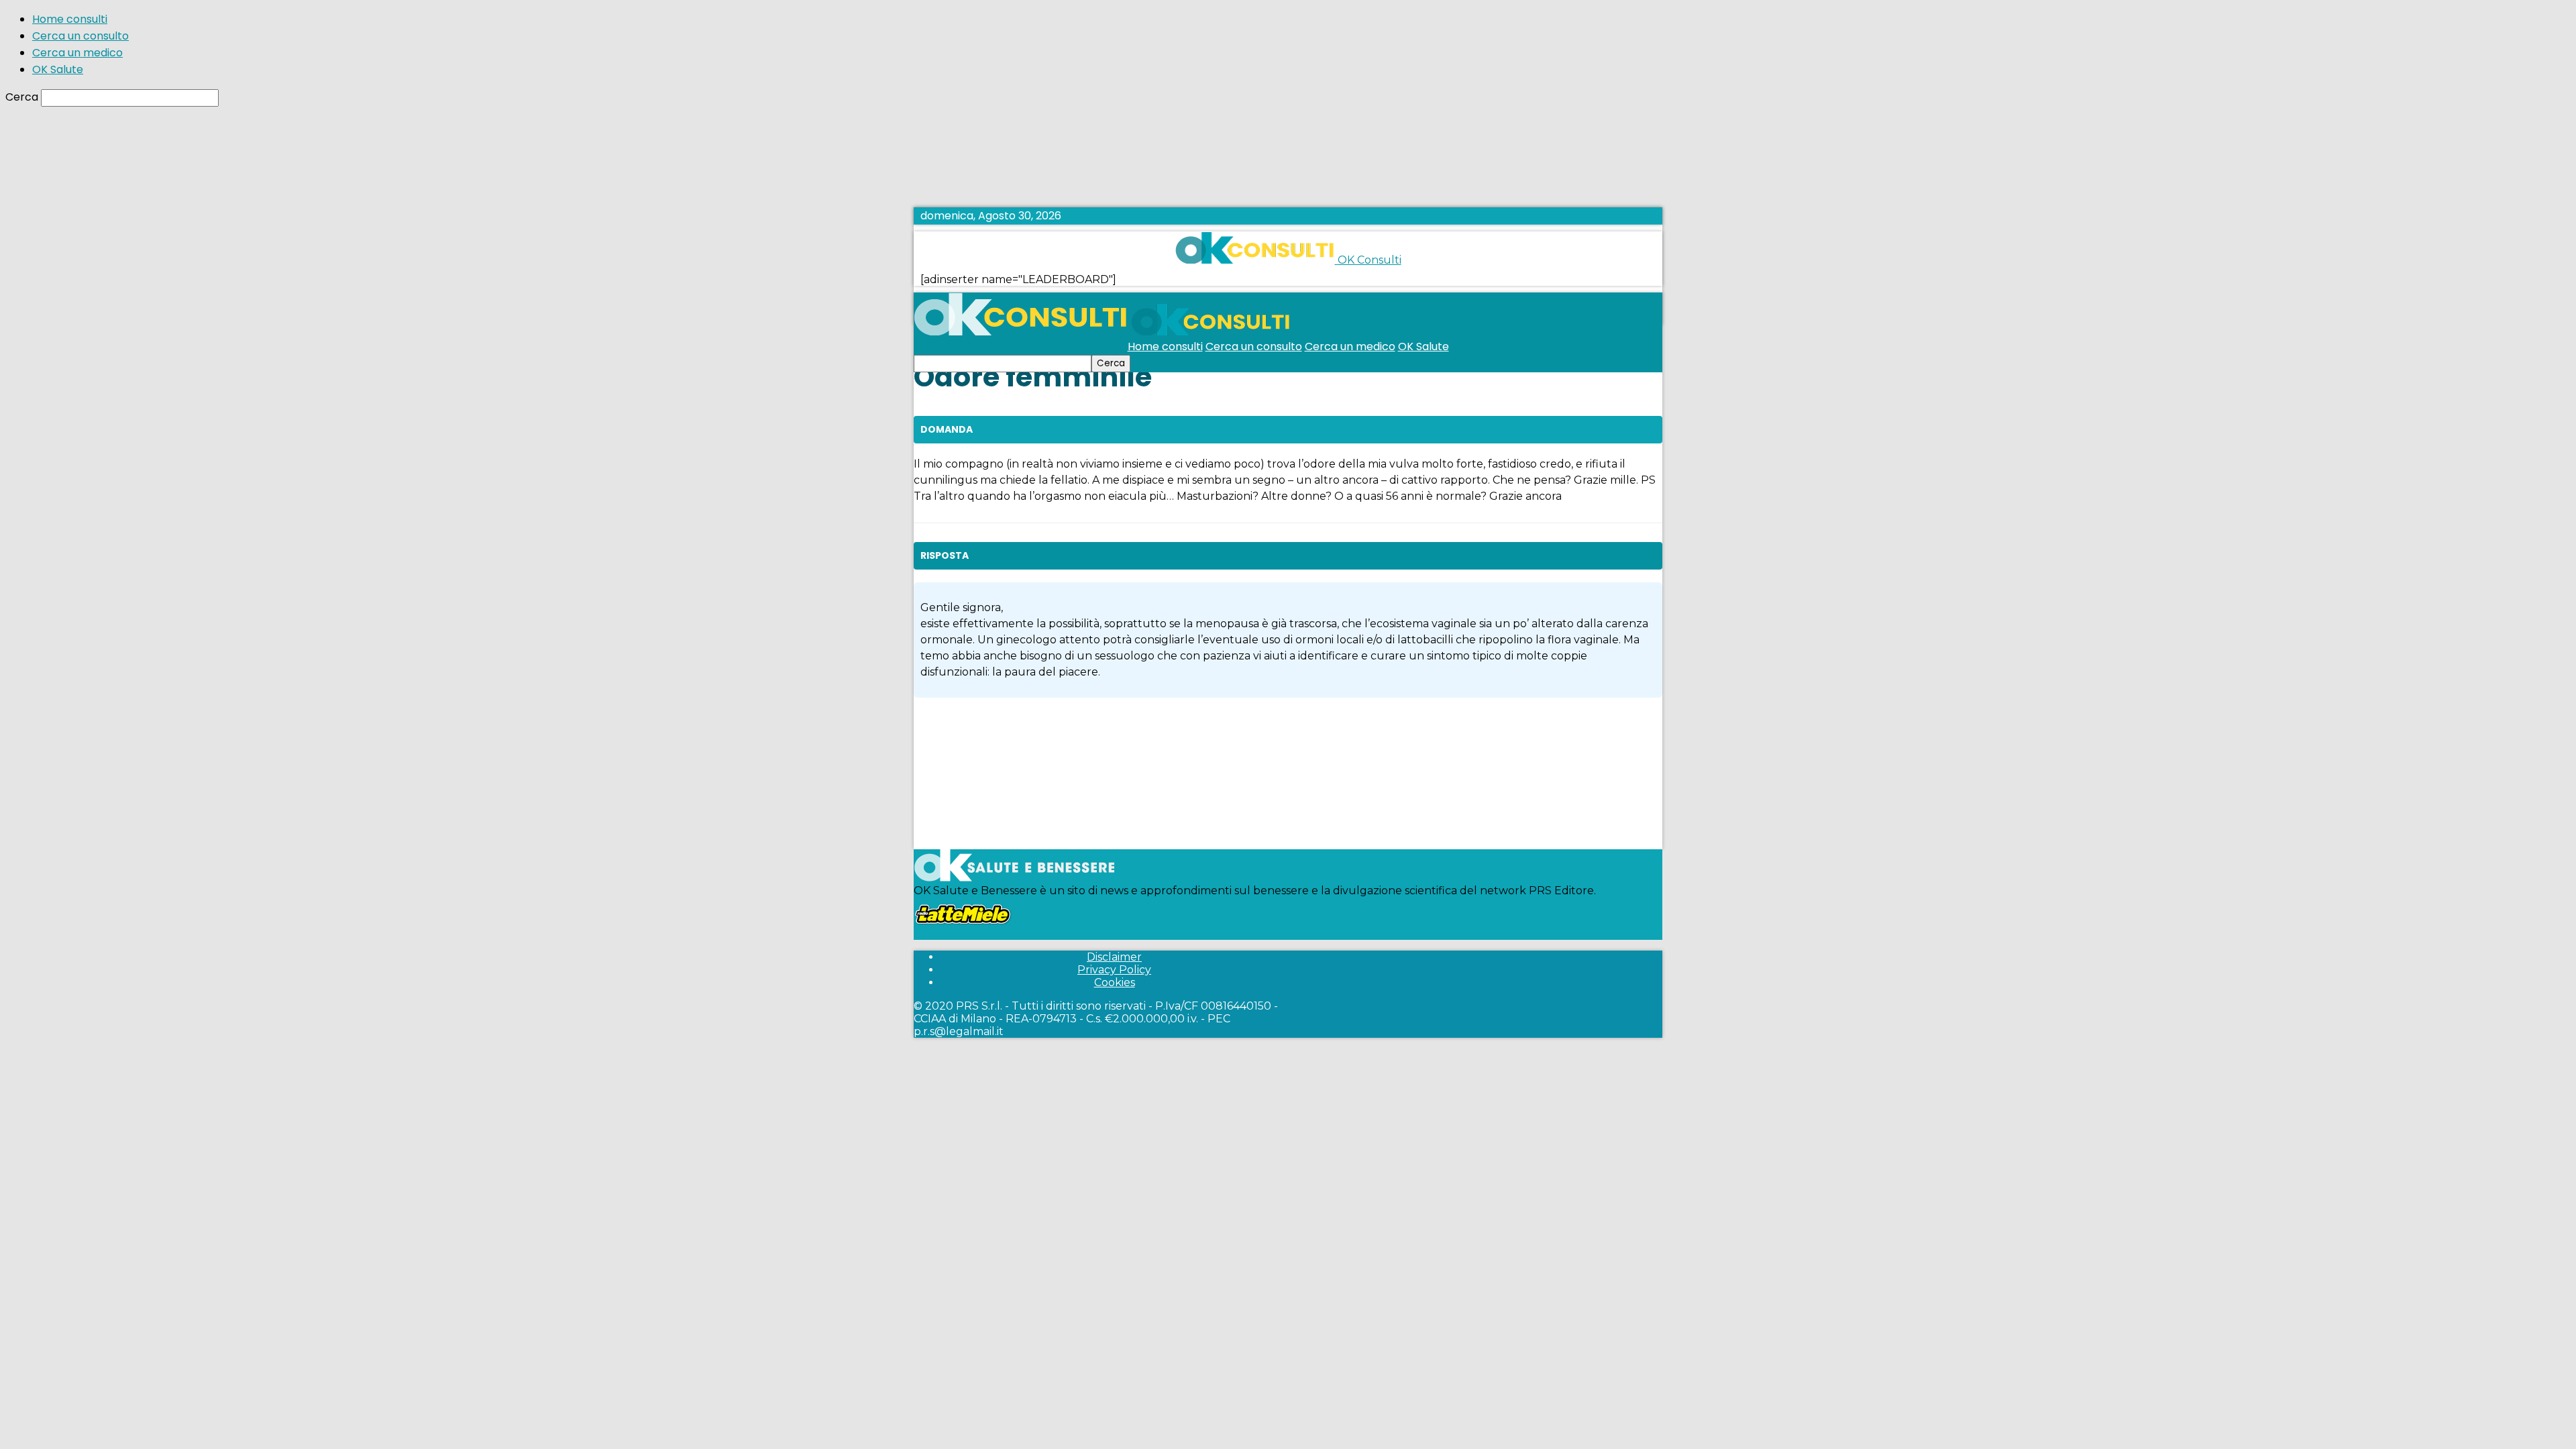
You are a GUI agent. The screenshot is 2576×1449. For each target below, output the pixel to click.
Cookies (1115, 982)
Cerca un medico (77, 53)
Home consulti (70, 19)
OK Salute (58, 69)
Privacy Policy (1114, 970)
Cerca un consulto (80, 36)
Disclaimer (1114, 957)
